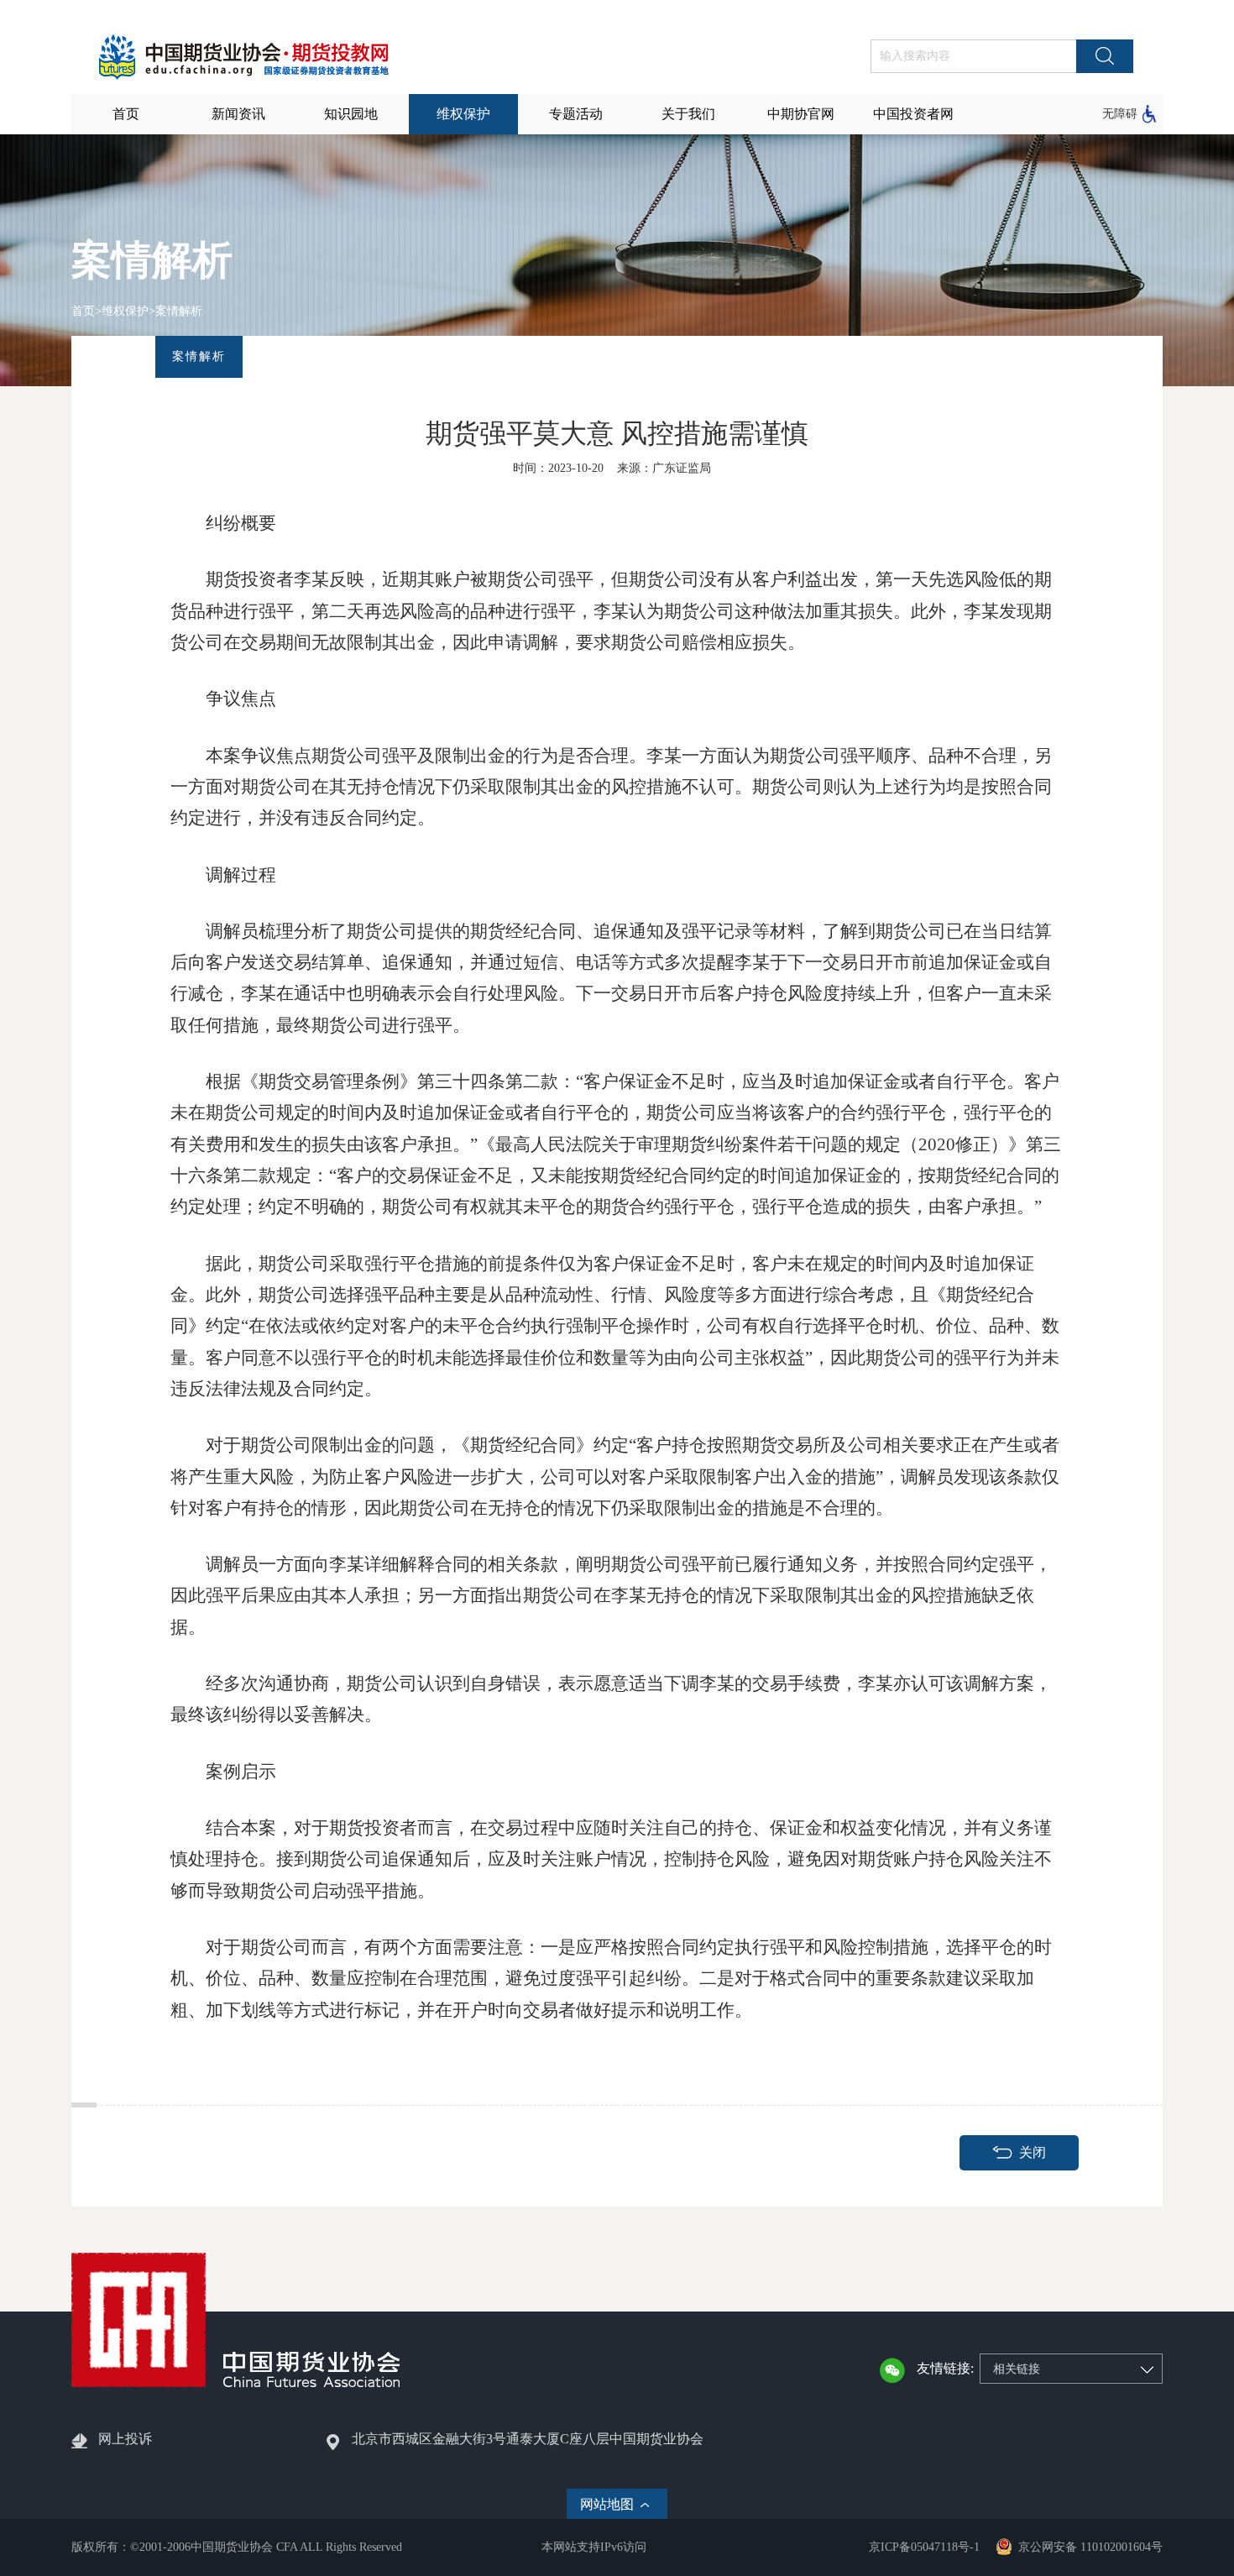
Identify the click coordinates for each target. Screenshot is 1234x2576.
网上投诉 (125, 2439)
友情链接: (945, 2368)
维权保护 (125, 311)
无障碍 (1120, 114)
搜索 (1105, 56)
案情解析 (179, 311)
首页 (83, 311)
